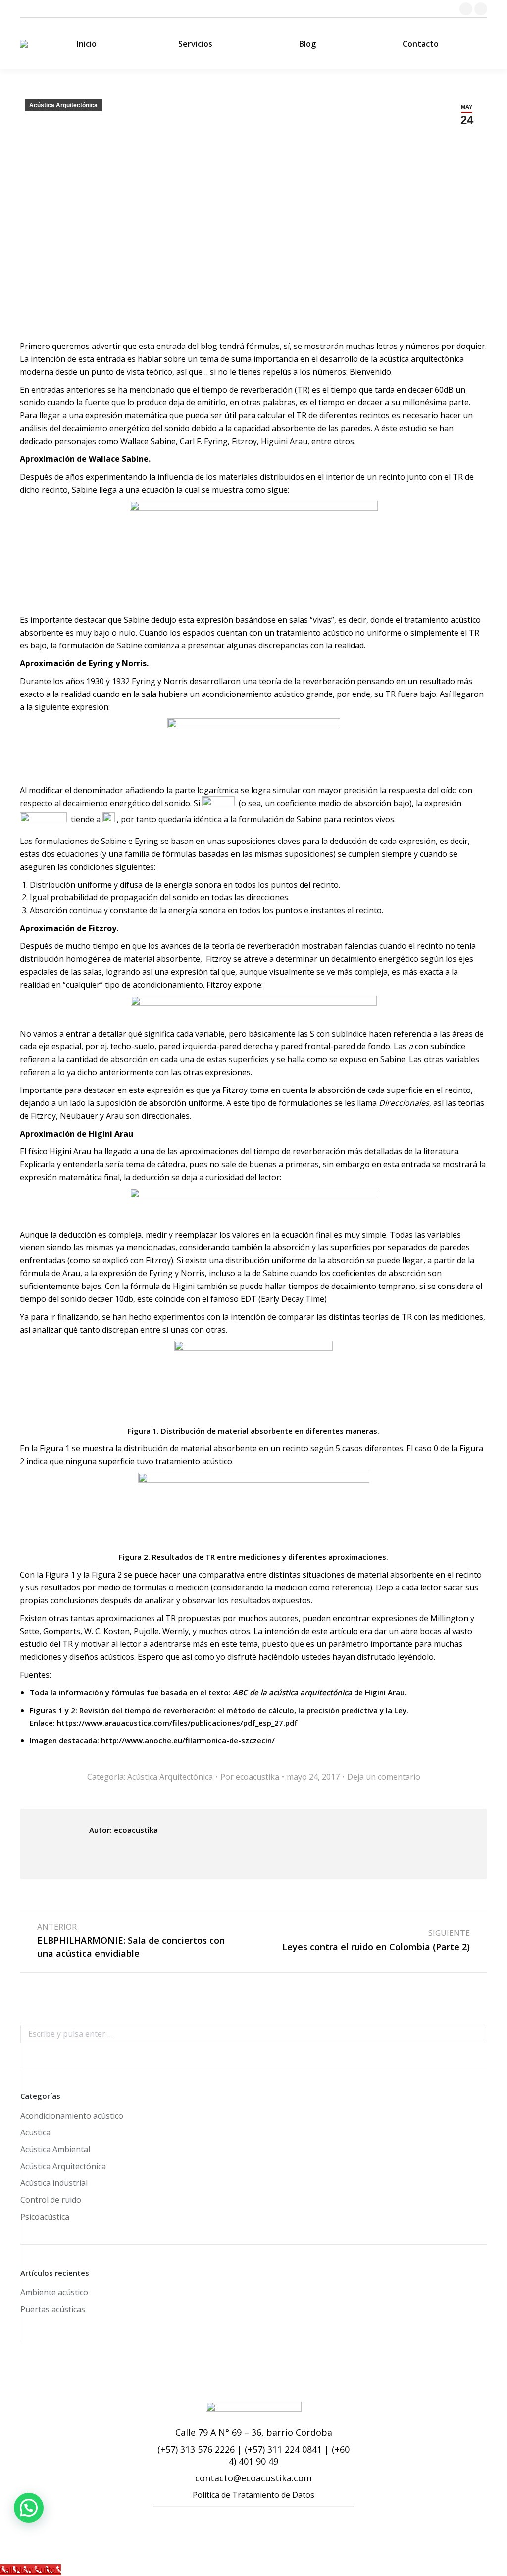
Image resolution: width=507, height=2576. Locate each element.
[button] (29, 2508)
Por (250, 1777)
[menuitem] (86, 44)
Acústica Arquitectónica (63, 105)
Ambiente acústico (54, 2292)
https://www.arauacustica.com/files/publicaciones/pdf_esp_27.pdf (177, 1723)
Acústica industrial (54, 2183)
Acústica (35, 2132)
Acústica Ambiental (55, 2149)
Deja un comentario (384, 1777)
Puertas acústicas (53, 2309)
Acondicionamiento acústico (72, 2116)
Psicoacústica (45, 2217)
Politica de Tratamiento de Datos (253, 2495)
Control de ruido (51, 2200)
